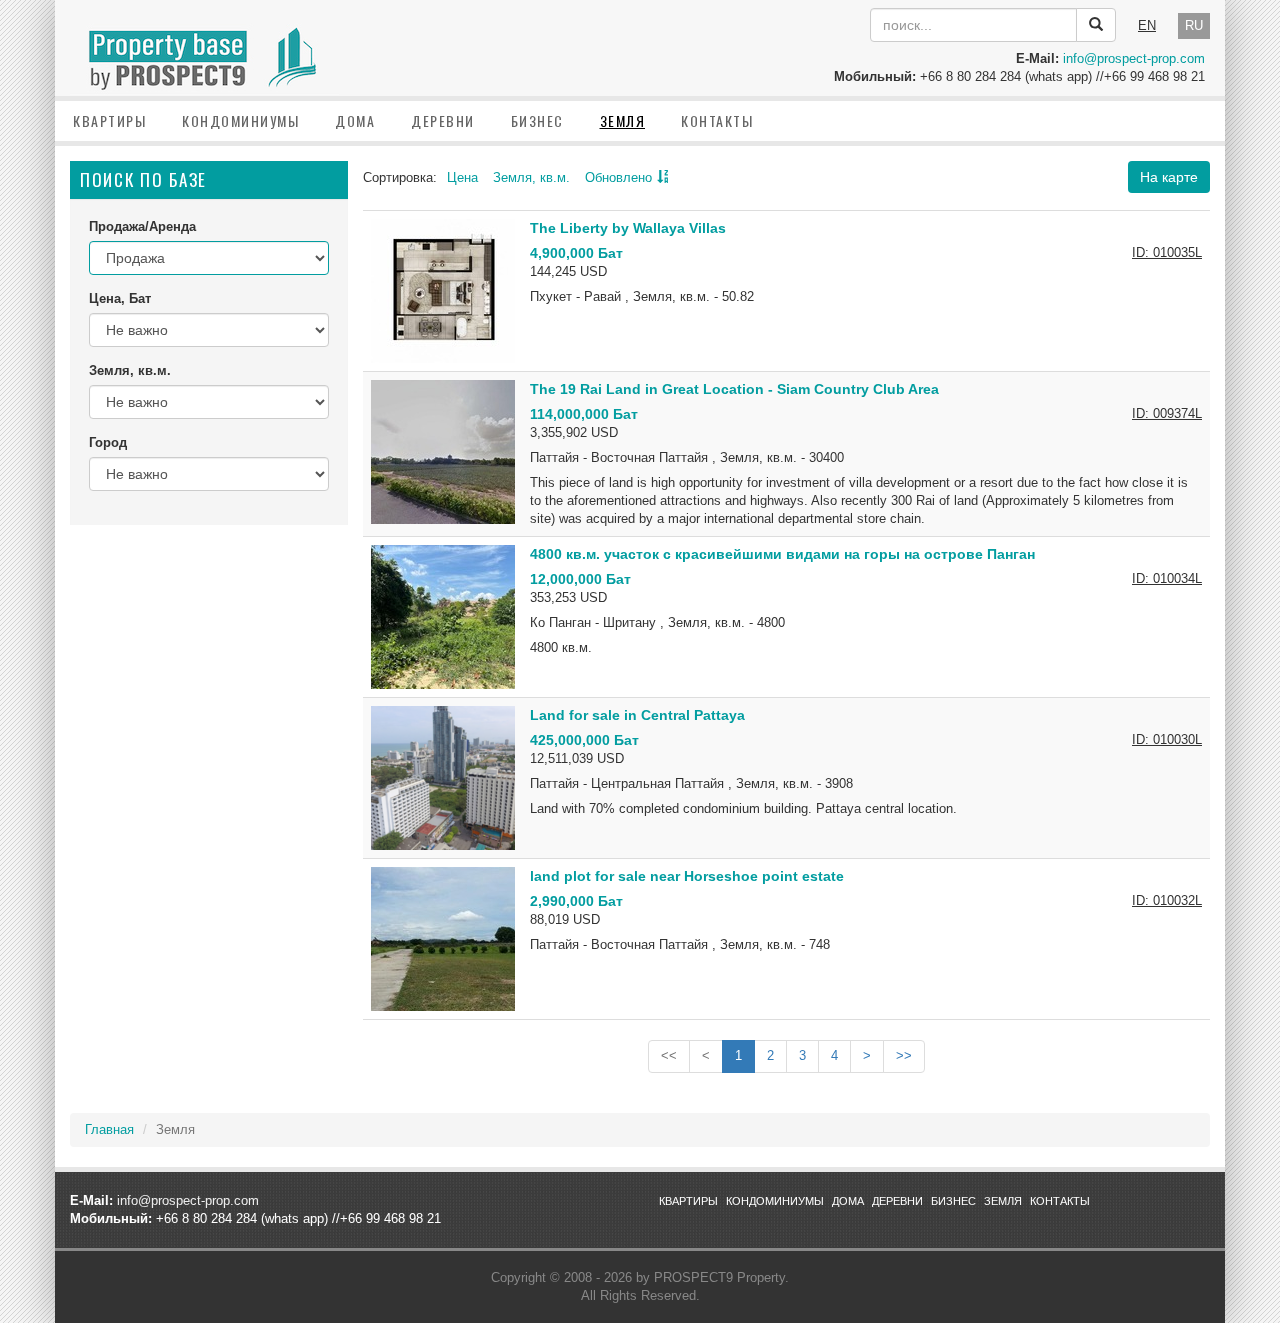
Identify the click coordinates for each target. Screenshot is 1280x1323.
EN (1147, 25)
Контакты (717, 120)
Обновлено (618, 177)
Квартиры (109, 120)
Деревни (443, 120)
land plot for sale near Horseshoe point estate (687, 876)
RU (1194, 25)
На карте (1169, 177)
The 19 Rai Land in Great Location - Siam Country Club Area (734, 389)
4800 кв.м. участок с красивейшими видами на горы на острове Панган (782, 554)
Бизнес (537, 120)
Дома (355, 120)
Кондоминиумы (240, 120)
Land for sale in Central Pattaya (637, 715)
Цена (462, 177)
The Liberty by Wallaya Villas (628, 228)
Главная (109, 1129)
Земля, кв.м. (531, 177)
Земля (623, 120)
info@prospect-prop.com (1134, 58)
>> (904, 1055)
